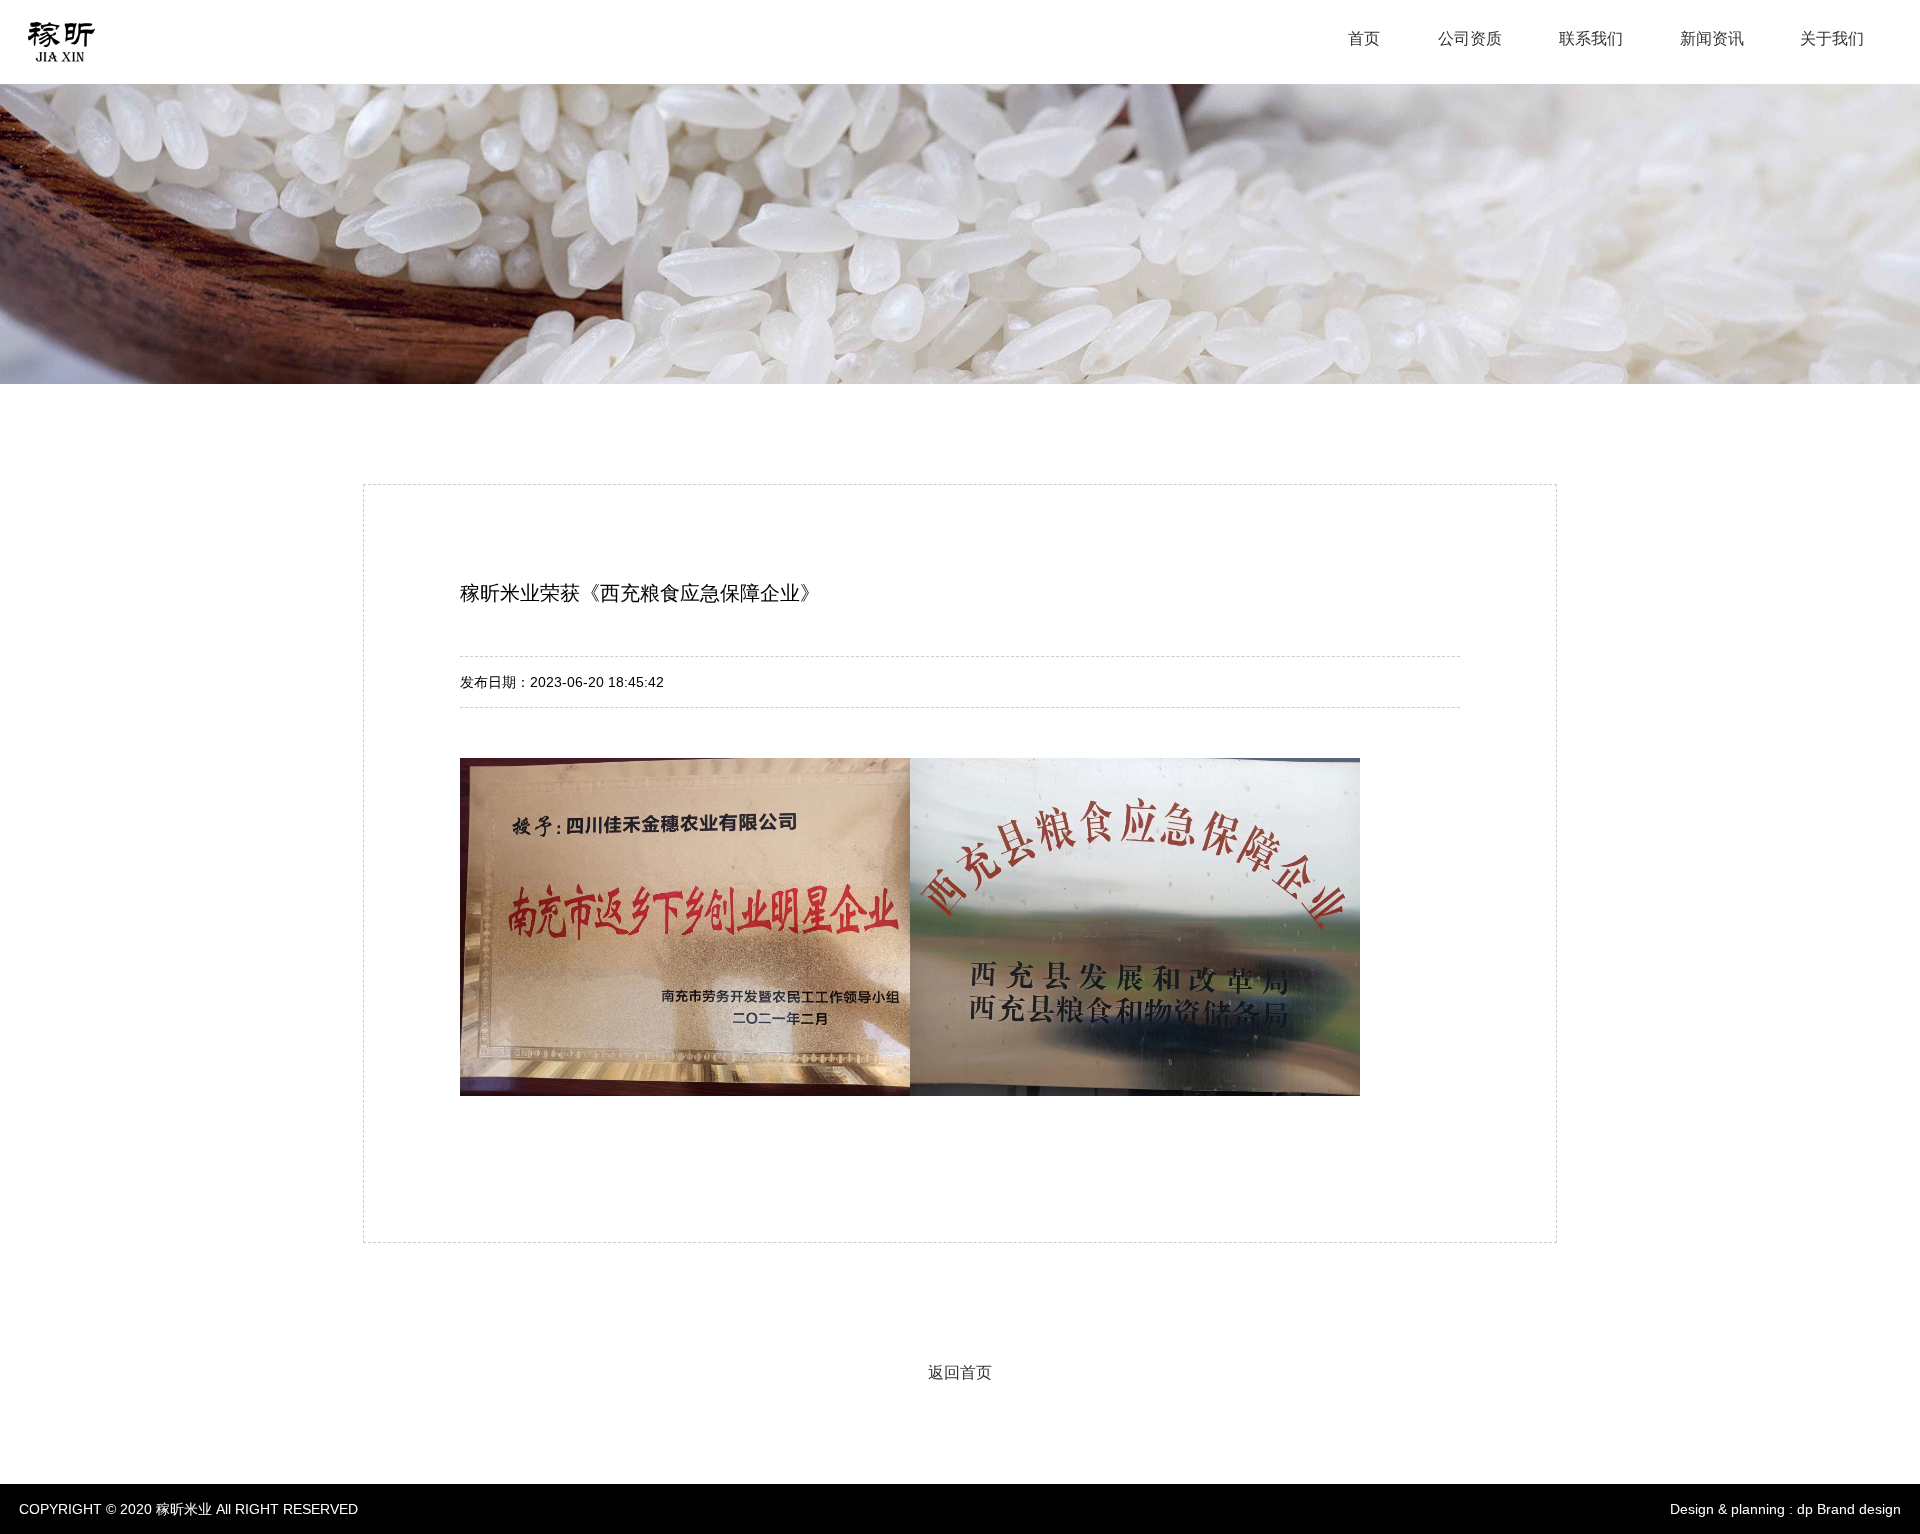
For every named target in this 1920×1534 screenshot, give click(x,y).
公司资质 (1470, 38)
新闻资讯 (1712, 38)
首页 (1366, 38)
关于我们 (1832, 38)
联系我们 (1591, 38)
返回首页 (960, 1372)
